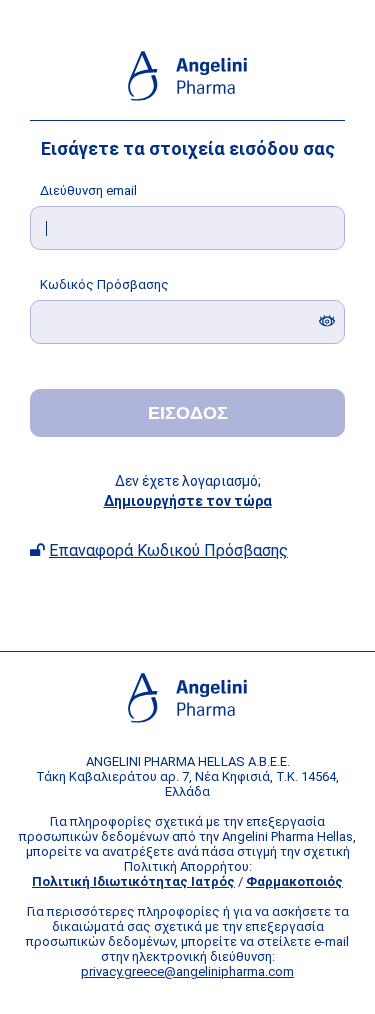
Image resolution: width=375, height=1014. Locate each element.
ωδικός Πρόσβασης (104, 284)
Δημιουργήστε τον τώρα (188, 501)
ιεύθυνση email (88, 190)
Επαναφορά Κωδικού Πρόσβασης (168, 550)
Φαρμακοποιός (294, 881)
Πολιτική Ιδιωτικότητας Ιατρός (133, 881)
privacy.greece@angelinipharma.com (187, 971)
